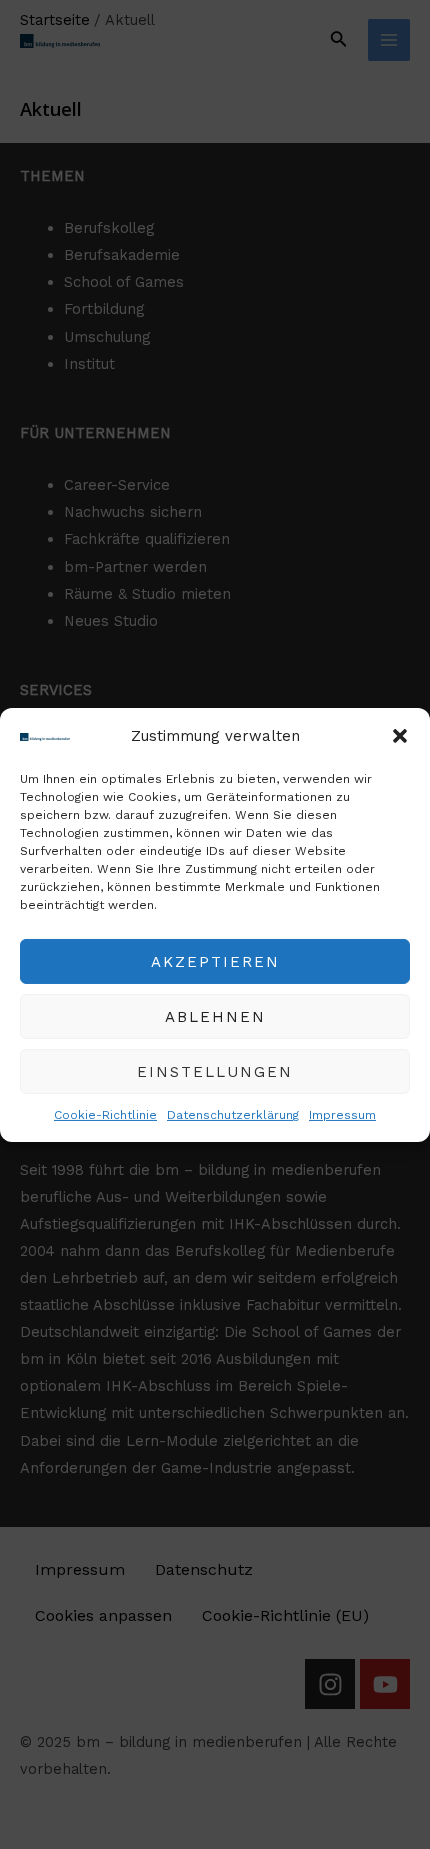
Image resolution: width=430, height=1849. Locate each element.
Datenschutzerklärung (233, 1115)
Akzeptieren (215, 962)
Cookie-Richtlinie (105, 1115)
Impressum (342, 1115)
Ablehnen (215, 1017)
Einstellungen (215, 1072)
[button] (400, 736)
